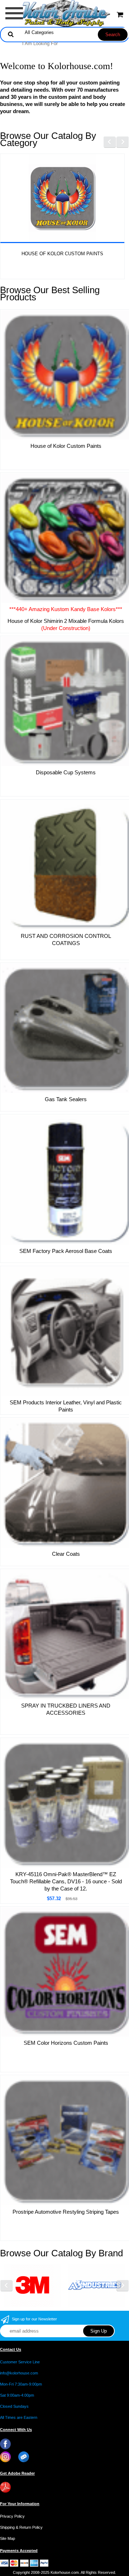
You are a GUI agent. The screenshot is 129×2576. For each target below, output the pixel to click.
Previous (110, 142)
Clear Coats (66, 1554)
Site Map (8, 2538)
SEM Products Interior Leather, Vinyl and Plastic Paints (66, 1406)
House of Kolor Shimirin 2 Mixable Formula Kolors (66, 624)
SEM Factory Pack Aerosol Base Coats (66, 1251)
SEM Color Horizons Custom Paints (66, 2043)
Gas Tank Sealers (66, 1099)
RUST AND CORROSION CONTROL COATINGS (66, 940)
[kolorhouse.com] (65, 13)
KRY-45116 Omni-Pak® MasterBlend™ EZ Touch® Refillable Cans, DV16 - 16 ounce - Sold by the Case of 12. (66, 1881)
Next (123, 142)
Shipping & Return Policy (21, 2527)
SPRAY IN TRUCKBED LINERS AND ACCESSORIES (66, 1709)
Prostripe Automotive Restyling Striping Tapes (66, 2212)
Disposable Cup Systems (66, 772)
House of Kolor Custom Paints (62, 254)
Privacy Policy (12, 2516)
